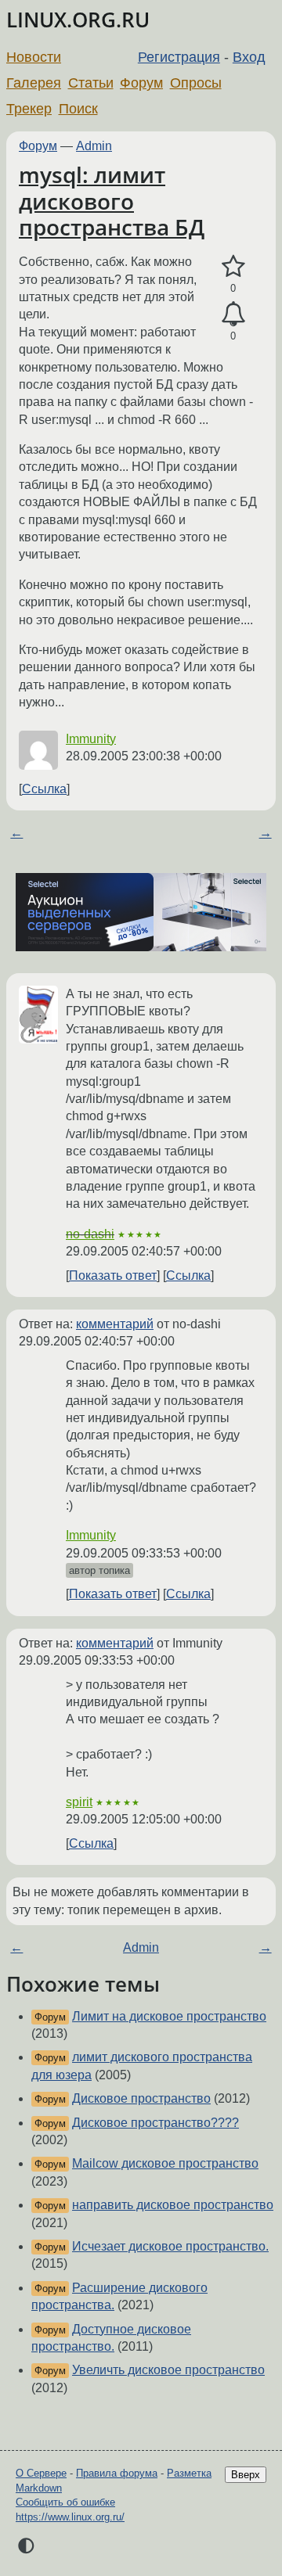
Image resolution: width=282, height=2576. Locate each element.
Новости (34, 57)
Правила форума (117, 2473)
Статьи (91, 83)
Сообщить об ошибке (65, 2502)
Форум (141, 83)
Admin (94, 146)
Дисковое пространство (141, 2098)
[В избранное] (233, 267)
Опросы (196, 83)
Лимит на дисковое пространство (169, 2016)
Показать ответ (113, 1275)
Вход (249, 57)
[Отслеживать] (233, 314)
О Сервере (41, 2473)
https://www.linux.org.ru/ (70, 2517)
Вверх (246, 2475)
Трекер (29, 109)
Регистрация (179, 57)
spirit (79, 1802)
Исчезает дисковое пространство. (170, 2246)
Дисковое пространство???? (155, 2123)
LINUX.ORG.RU (78, 20)
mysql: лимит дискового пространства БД (112, 201)
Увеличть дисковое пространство (168, 2370)
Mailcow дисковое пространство (165, 2163)
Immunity (91, 739)
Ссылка (44, 789)
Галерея (34, 83)
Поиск (78, 109)
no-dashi (90, 1234)
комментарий (115, 1324)
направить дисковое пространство (173, 2205)
